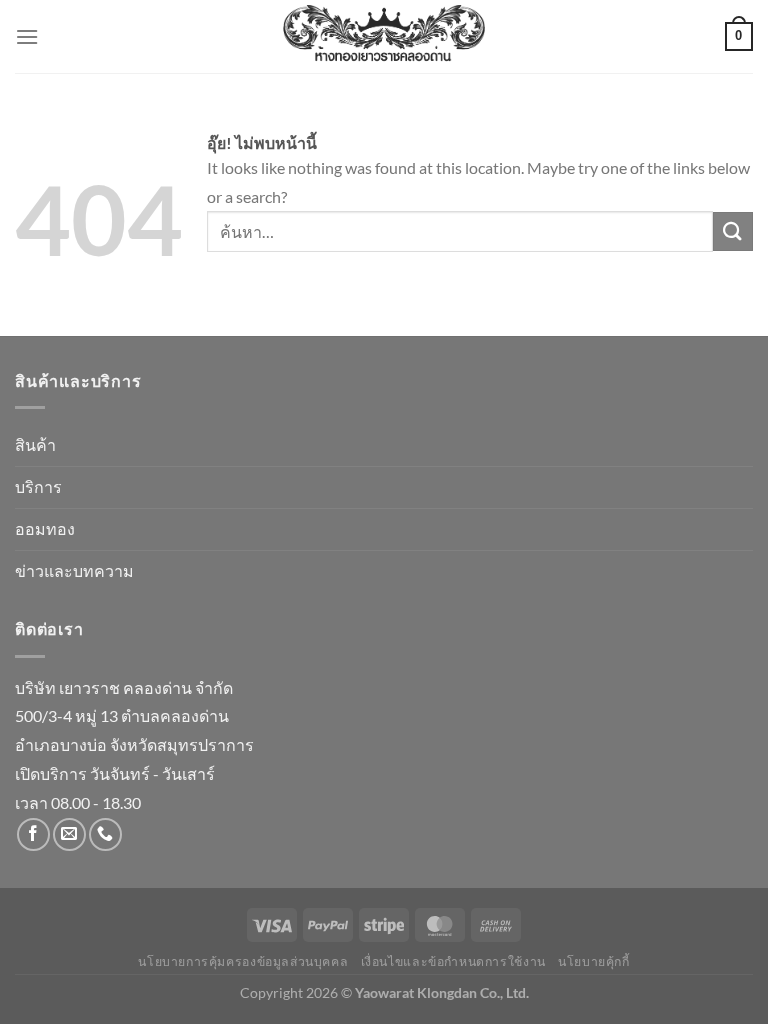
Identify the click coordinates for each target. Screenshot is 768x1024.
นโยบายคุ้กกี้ (594, 961)
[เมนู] (27, 36)
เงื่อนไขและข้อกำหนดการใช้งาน (453, 961)
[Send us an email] (69, 834)
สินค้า (35, 444)
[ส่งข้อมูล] (733, 231)
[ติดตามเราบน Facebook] (33, 834)
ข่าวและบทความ (74, 570)
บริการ (38, 486)
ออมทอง (45, 528)
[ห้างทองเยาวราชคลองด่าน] (384, 36)
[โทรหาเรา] (105, 834)
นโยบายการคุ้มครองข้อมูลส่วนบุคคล (243, 961)
